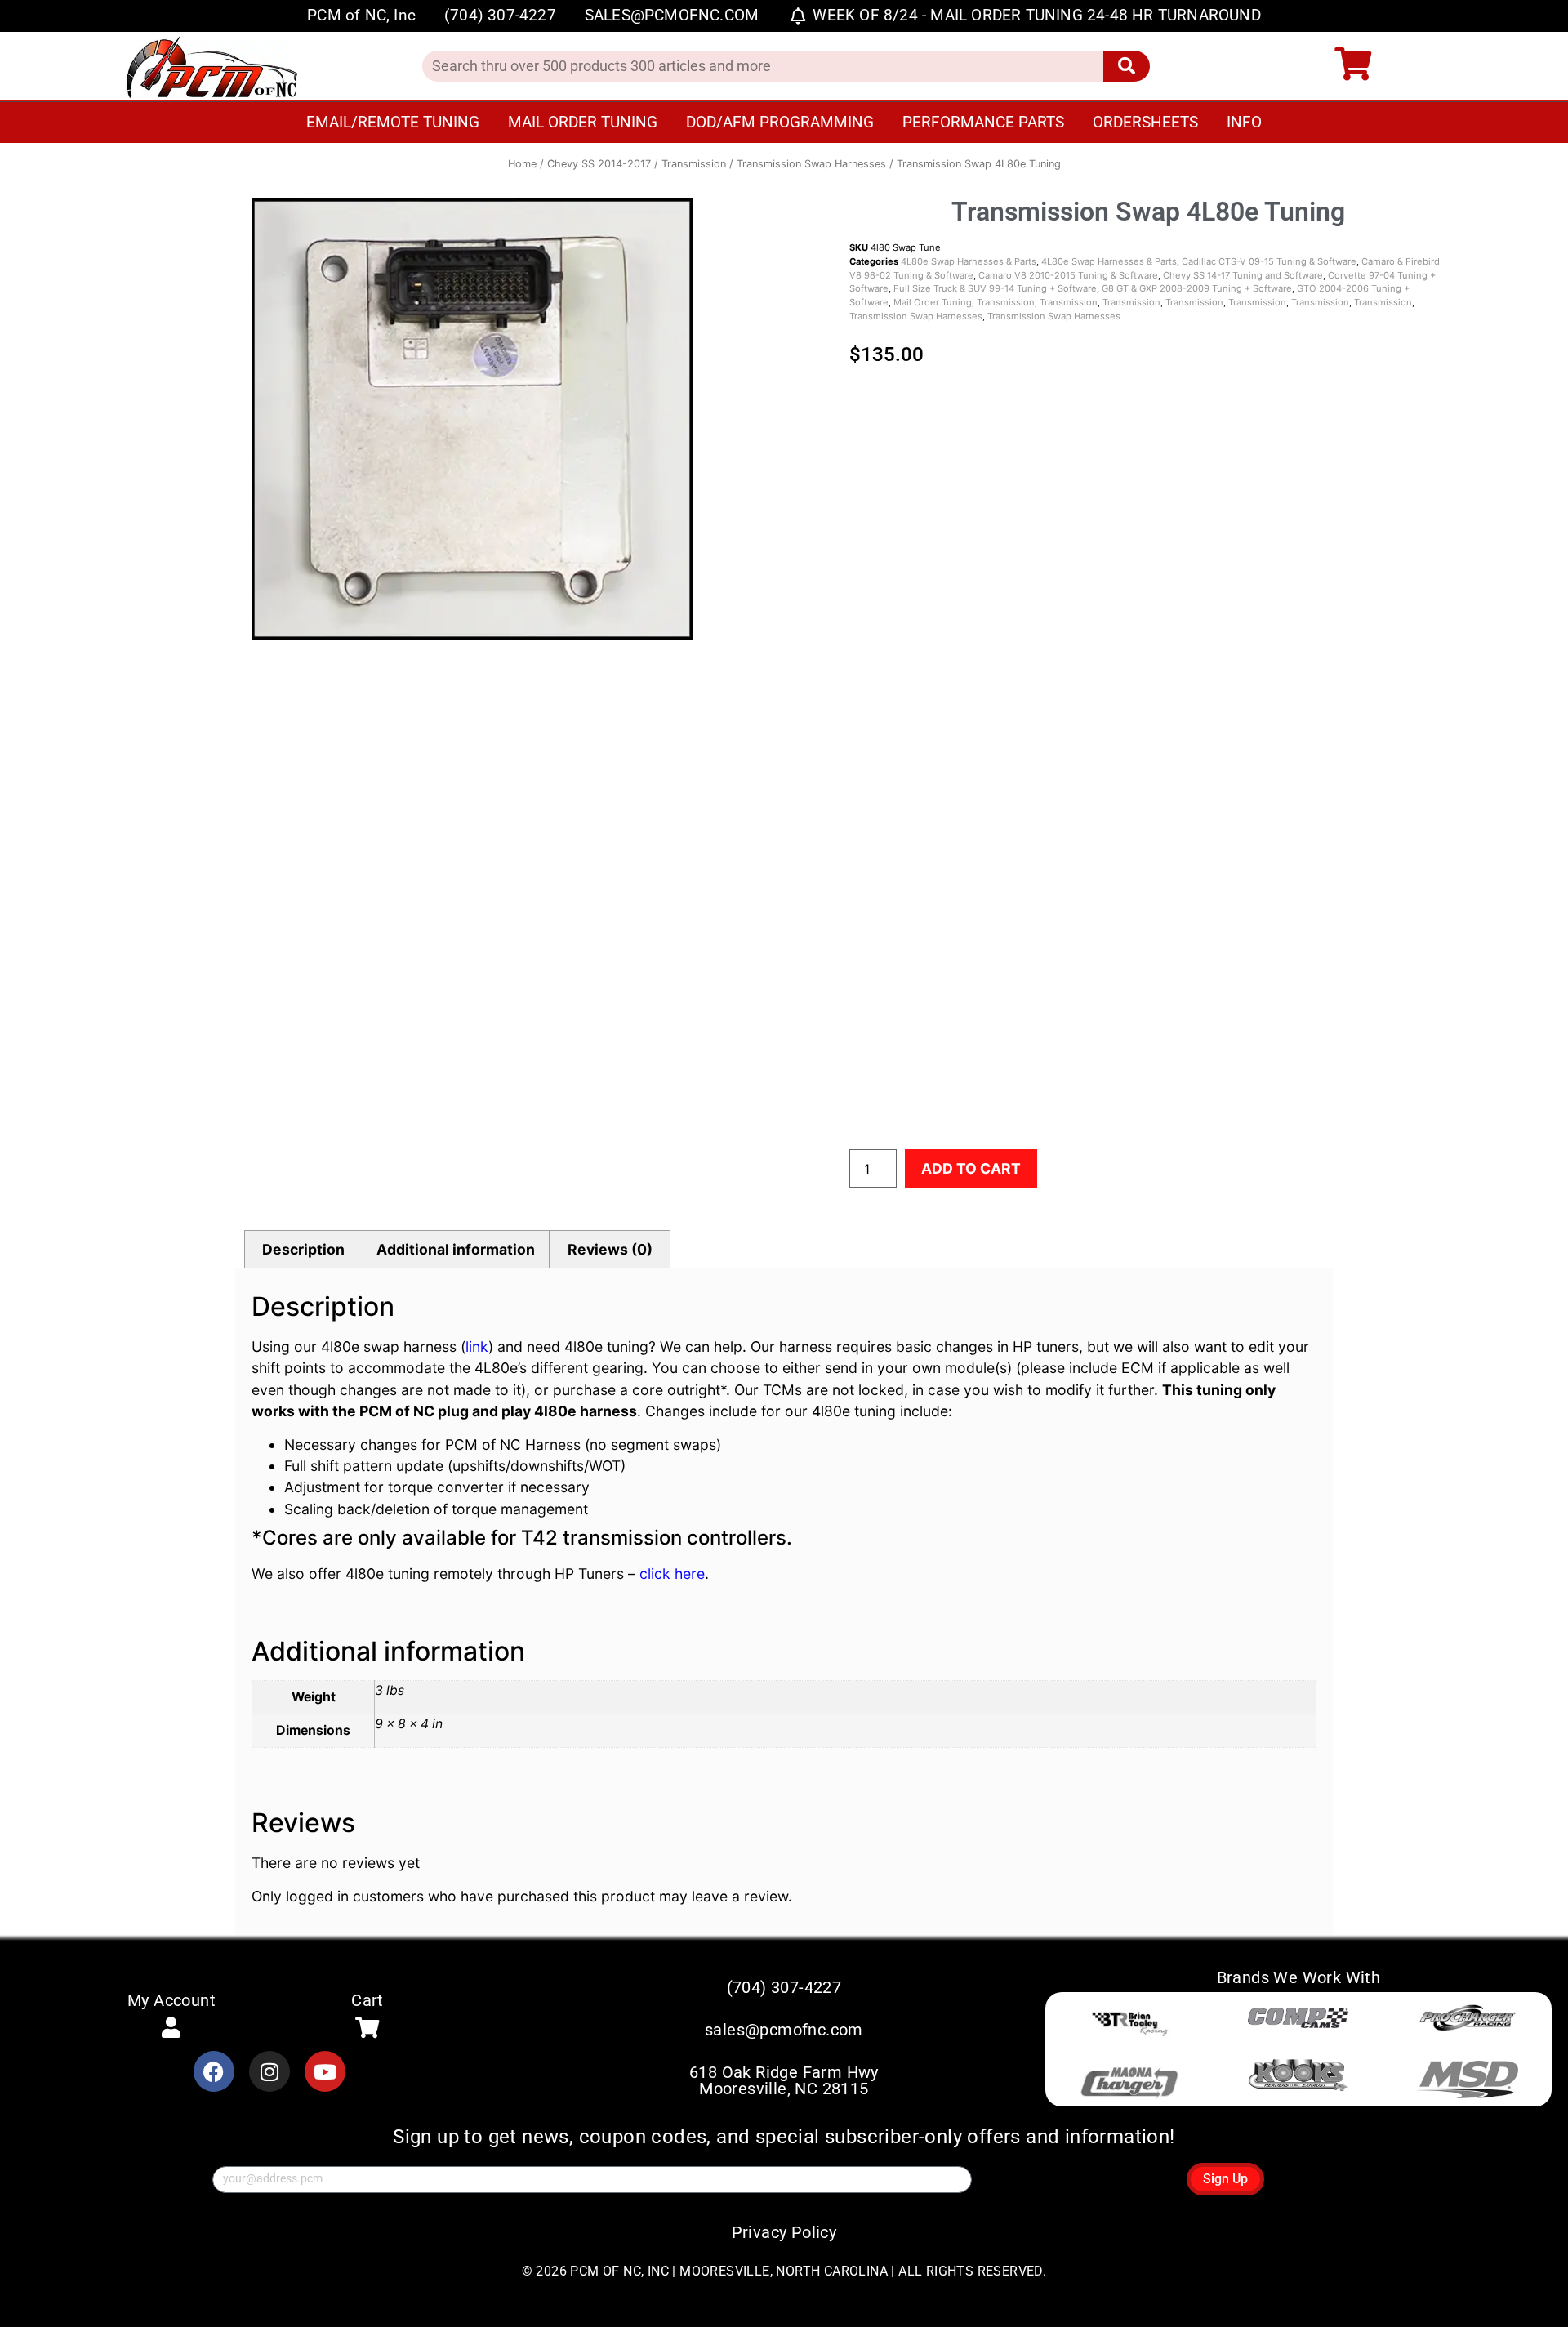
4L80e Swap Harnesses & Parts (969, 261)
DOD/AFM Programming (780, 122)
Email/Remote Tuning (393, 122)
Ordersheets (1145, 122)
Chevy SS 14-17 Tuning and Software (1243, 275)
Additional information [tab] (456, 1249)
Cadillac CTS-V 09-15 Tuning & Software (1269, 261)
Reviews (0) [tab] (610, 1249)
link (477, 1346)
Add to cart (971, 1168)
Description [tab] (303, 1249)
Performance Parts (983, 122)
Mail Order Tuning (583, 122)
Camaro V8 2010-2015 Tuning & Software (1068, 275)
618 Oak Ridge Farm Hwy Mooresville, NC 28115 (784, 2080)
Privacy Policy (784, 2232)
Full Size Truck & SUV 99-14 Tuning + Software (995, 288)
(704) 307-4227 (784, 1987)
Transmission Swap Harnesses (811, 164)
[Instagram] (269, 2071)
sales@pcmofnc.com (784, 2030)
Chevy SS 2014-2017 (599, 164)
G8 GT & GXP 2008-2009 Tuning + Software (1197, 288)
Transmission (694, 164)
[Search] (1127, 66)
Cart (367, 2000)
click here (672, 1574)
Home (522, 164)
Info (1244, 122)
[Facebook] (214, 2071)
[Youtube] (325, 2071)
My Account (171, 2000)
